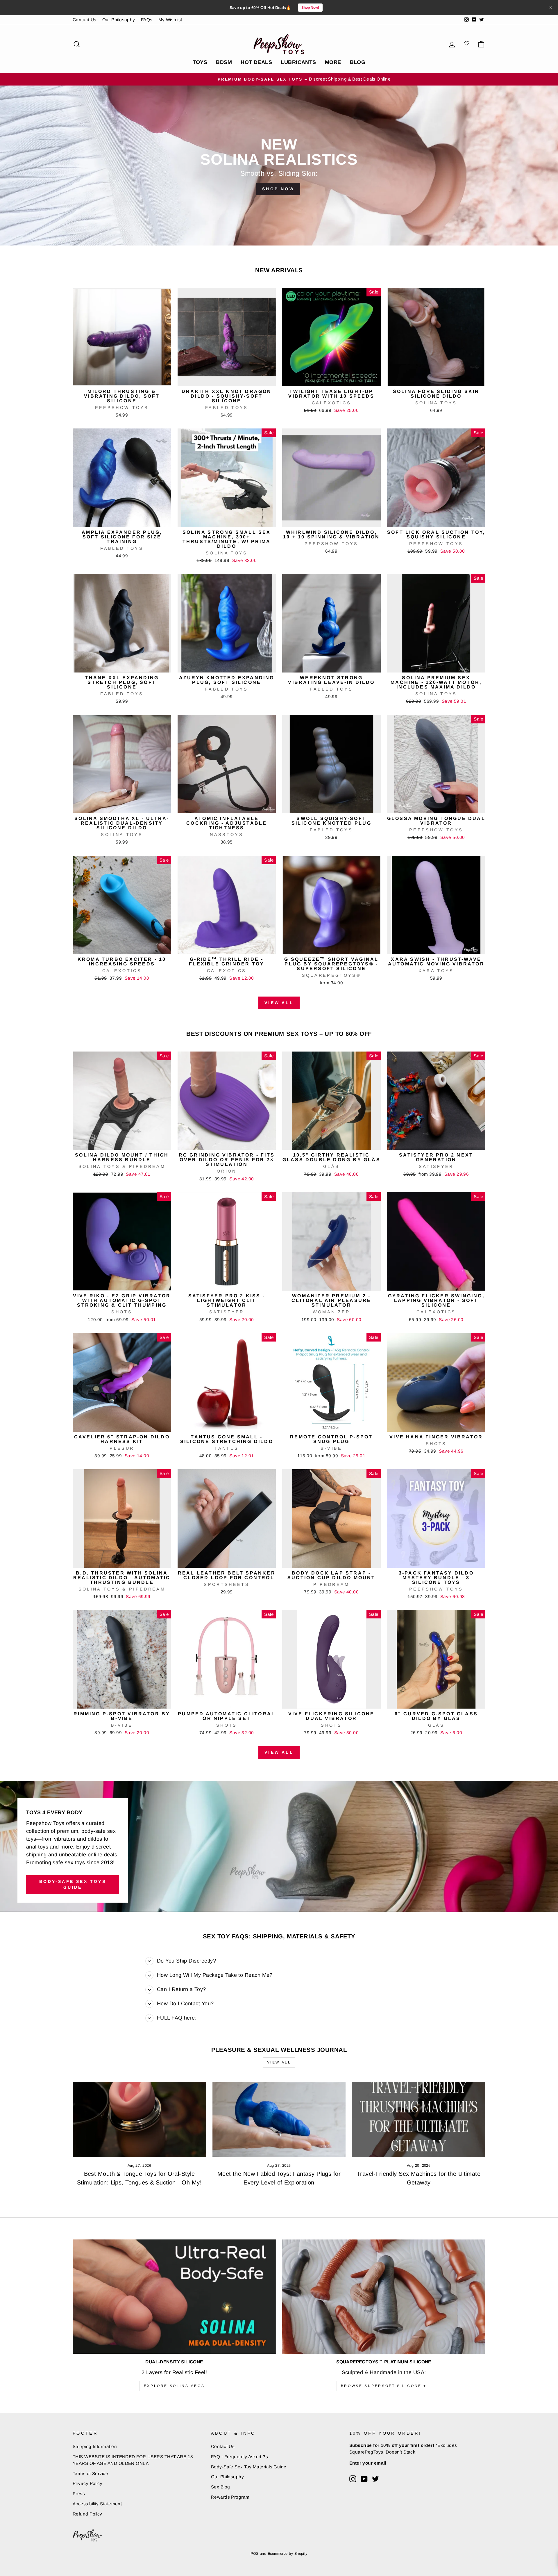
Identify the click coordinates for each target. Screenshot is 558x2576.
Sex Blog (221, 2487)
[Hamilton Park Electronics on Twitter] (375, 2479)
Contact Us (85, 20)
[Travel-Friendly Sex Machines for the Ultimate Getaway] (419, 2120)
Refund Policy (87, 2514)
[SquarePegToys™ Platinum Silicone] (384, 2297)
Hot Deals (256, 62)
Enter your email (368, 2463)
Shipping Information (95, 2446)
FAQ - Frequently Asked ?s (239, 2457)
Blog (358, 62)
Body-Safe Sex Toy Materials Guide (249, 2467)
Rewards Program (230, 2497)
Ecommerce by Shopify (288, 2554)
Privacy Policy (87, 2483)
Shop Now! (310, 8)
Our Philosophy (119, 20)
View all (279, 1003)
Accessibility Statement (97, 2504)
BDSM (224, 62)
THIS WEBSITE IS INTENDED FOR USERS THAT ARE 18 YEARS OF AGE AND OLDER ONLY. (133, 2460)
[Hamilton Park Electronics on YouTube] (364, 2479)
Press (79, 2494)
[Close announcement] (551, 8)
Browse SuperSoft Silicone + (384, 2386)
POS (254, 2554)
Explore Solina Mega (174, 2386)
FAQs (147, 20)
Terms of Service (90, 2473)
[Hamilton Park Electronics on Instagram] (353, 2479)
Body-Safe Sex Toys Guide (73, 1884)
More (333, 62)
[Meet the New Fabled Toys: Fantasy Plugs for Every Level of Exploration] (279, 2120)
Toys (200, 62)
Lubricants (298, 62)
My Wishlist (170, 20)
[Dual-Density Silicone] (174, 2297)
